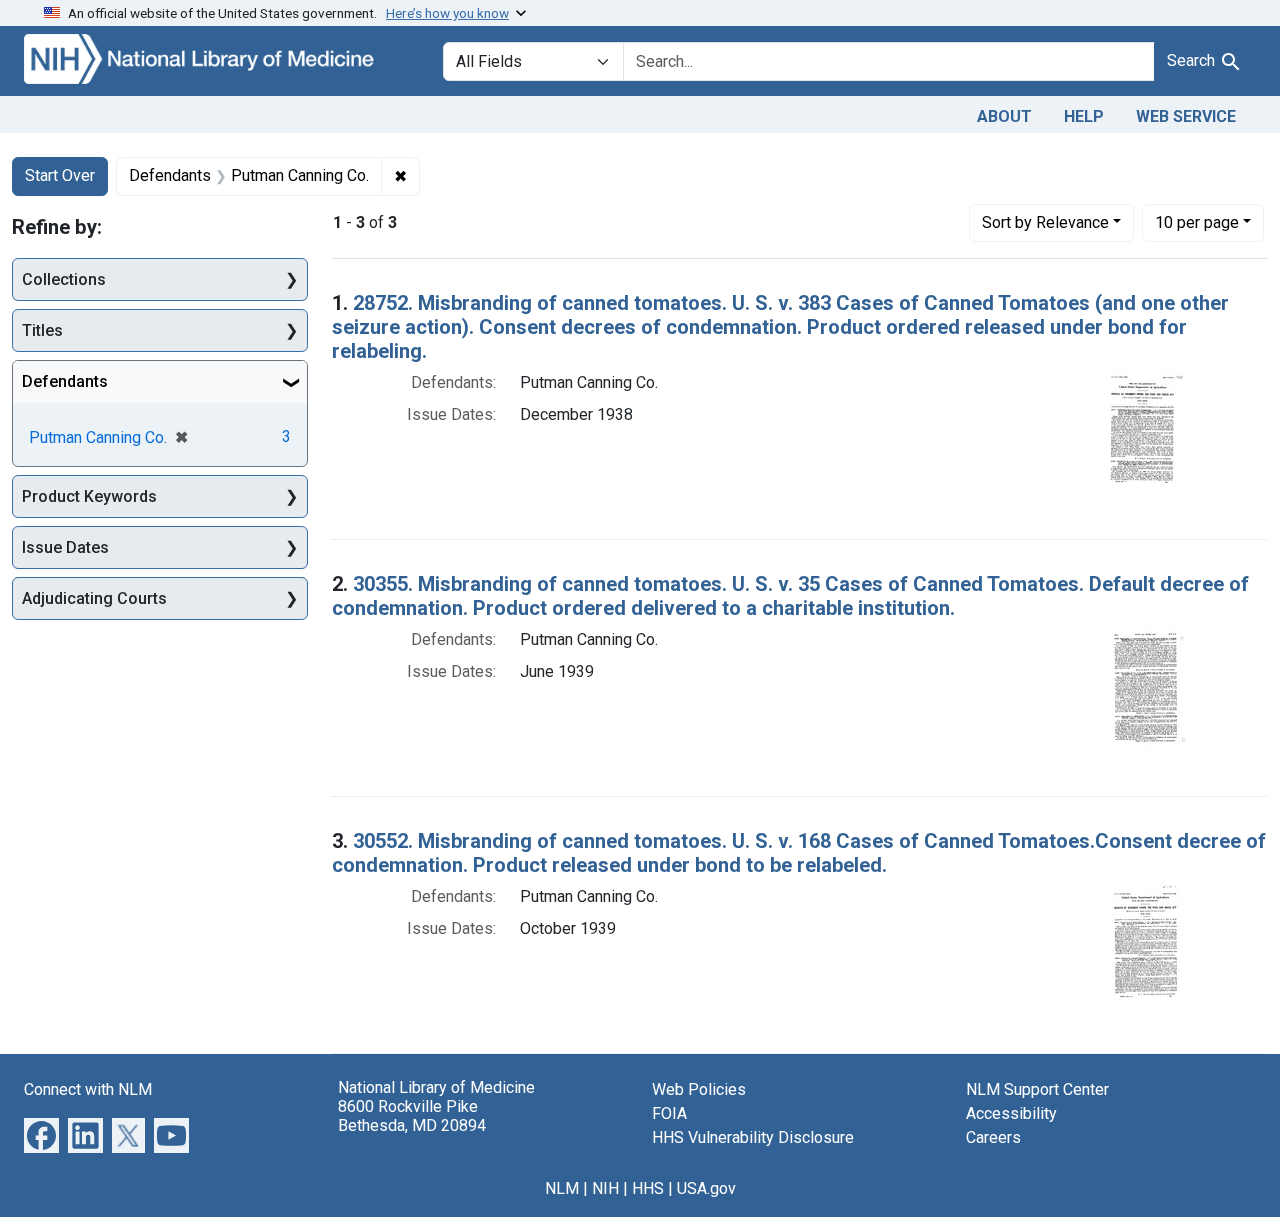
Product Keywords (89, 496)
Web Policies (699, 1089)
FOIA (669, 1113)
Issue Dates (65, 547)
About (1004, 116)
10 (1197, 222)
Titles (42, 330)
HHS (648, 1188)
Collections (64, 279)
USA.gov (706, 1188)
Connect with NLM (88, 1089)
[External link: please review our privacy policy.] (41, 1133)
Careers (993, 1137)
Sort (1045, 222)
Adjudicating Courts (94, 598)
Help (1084, 116)
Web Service (1186, 116)
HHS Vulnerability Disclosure (753, 1137)
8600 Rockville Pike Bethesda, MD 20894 (412, 1116)
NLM (562, 1188)
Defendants (65, 381)
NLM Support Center (1037, 1089)
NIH (605, 1188)
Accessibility (1011, 1113)
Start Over (60, 175)
